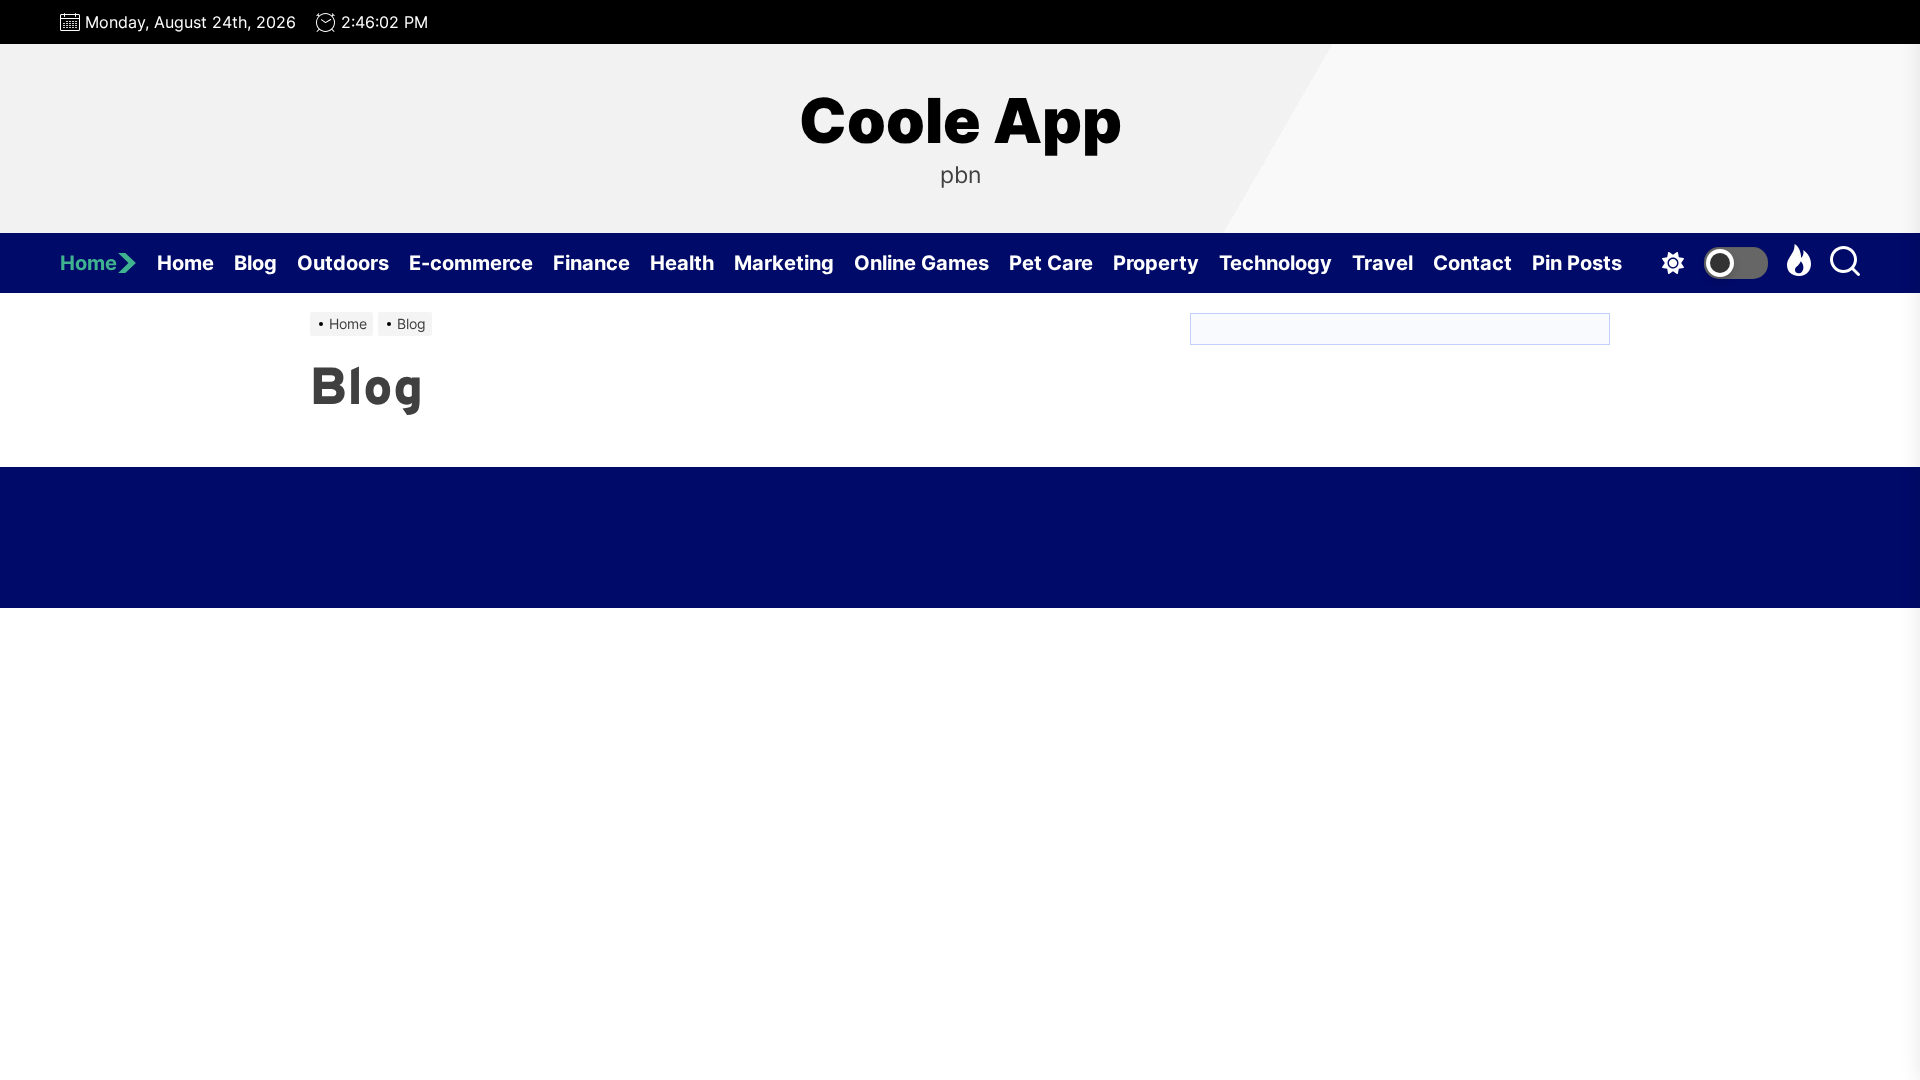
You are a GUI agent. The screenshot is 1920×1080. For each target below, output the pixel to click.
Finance (591, 263)
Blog (255, 263)
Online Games (921, 263)
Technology (1275, 263)
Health (682, 263)
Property (1156, 263)
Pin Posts (1577, 263)
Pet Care (1051, 263)
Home (88, 263)
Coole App (960, 121)
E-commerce (471, 263)
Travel (1382, 263)
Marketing (784, 263)
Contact (1472, 263)
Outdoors (343, 263)
